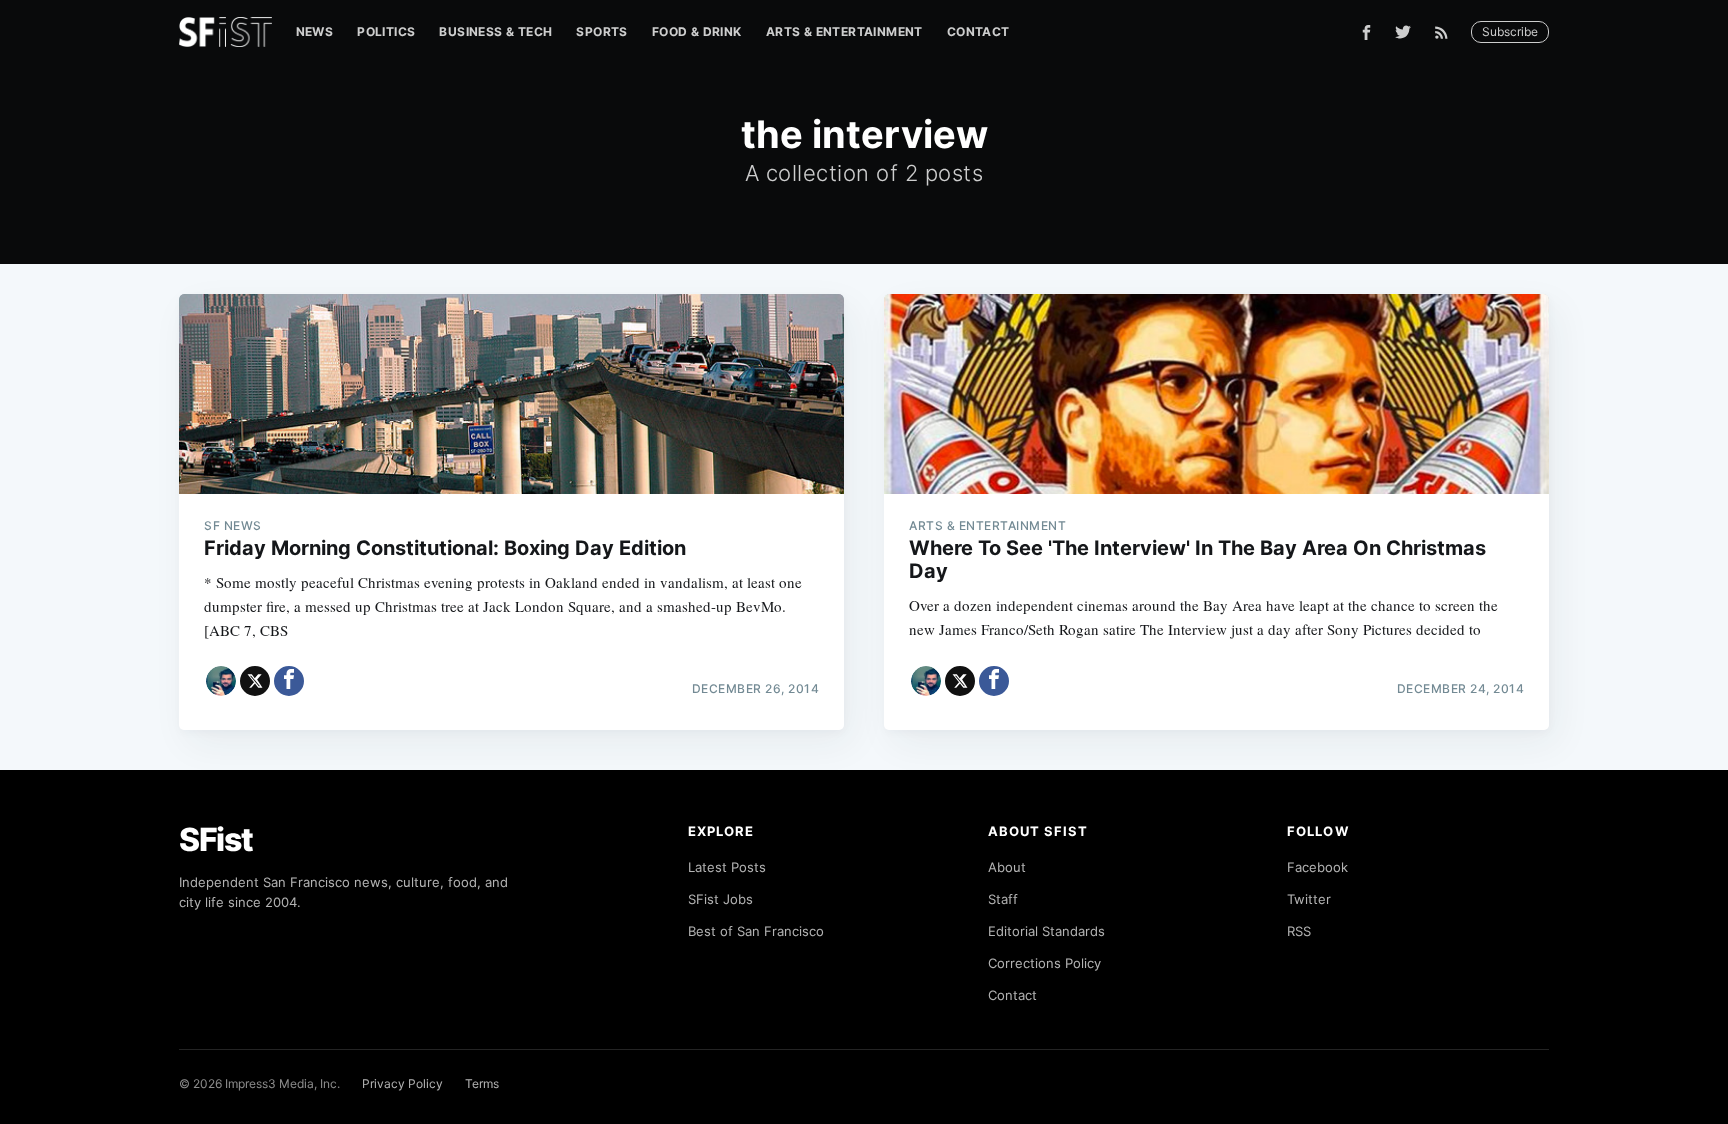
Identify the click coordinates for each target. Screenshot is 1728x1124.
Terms (482, 1083)
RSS (1299, 931)
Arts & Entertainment (844, 31)
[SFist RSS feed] (1446, 32)
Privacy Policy (402, 1083)
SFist (216, 839)
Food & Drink (697, 31)
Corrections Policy (1044, 963)
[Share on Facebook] (289, 681)
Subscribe (1510, 31)
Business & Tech (495, 31)
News (315, 31)
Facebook (1317, 867)
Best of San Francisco (756, 931)
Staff (1003, 899)
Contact (978, 31)
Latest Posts (727, 867)
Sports (601, 31)
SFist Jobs (720, 899)
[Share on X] (255, 681)
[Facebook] (1366, 32)
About (1007, 867)
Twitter (1309, 899)
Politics (386, 31)
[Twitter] (1403, 32)
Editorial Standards (1046, 931)
